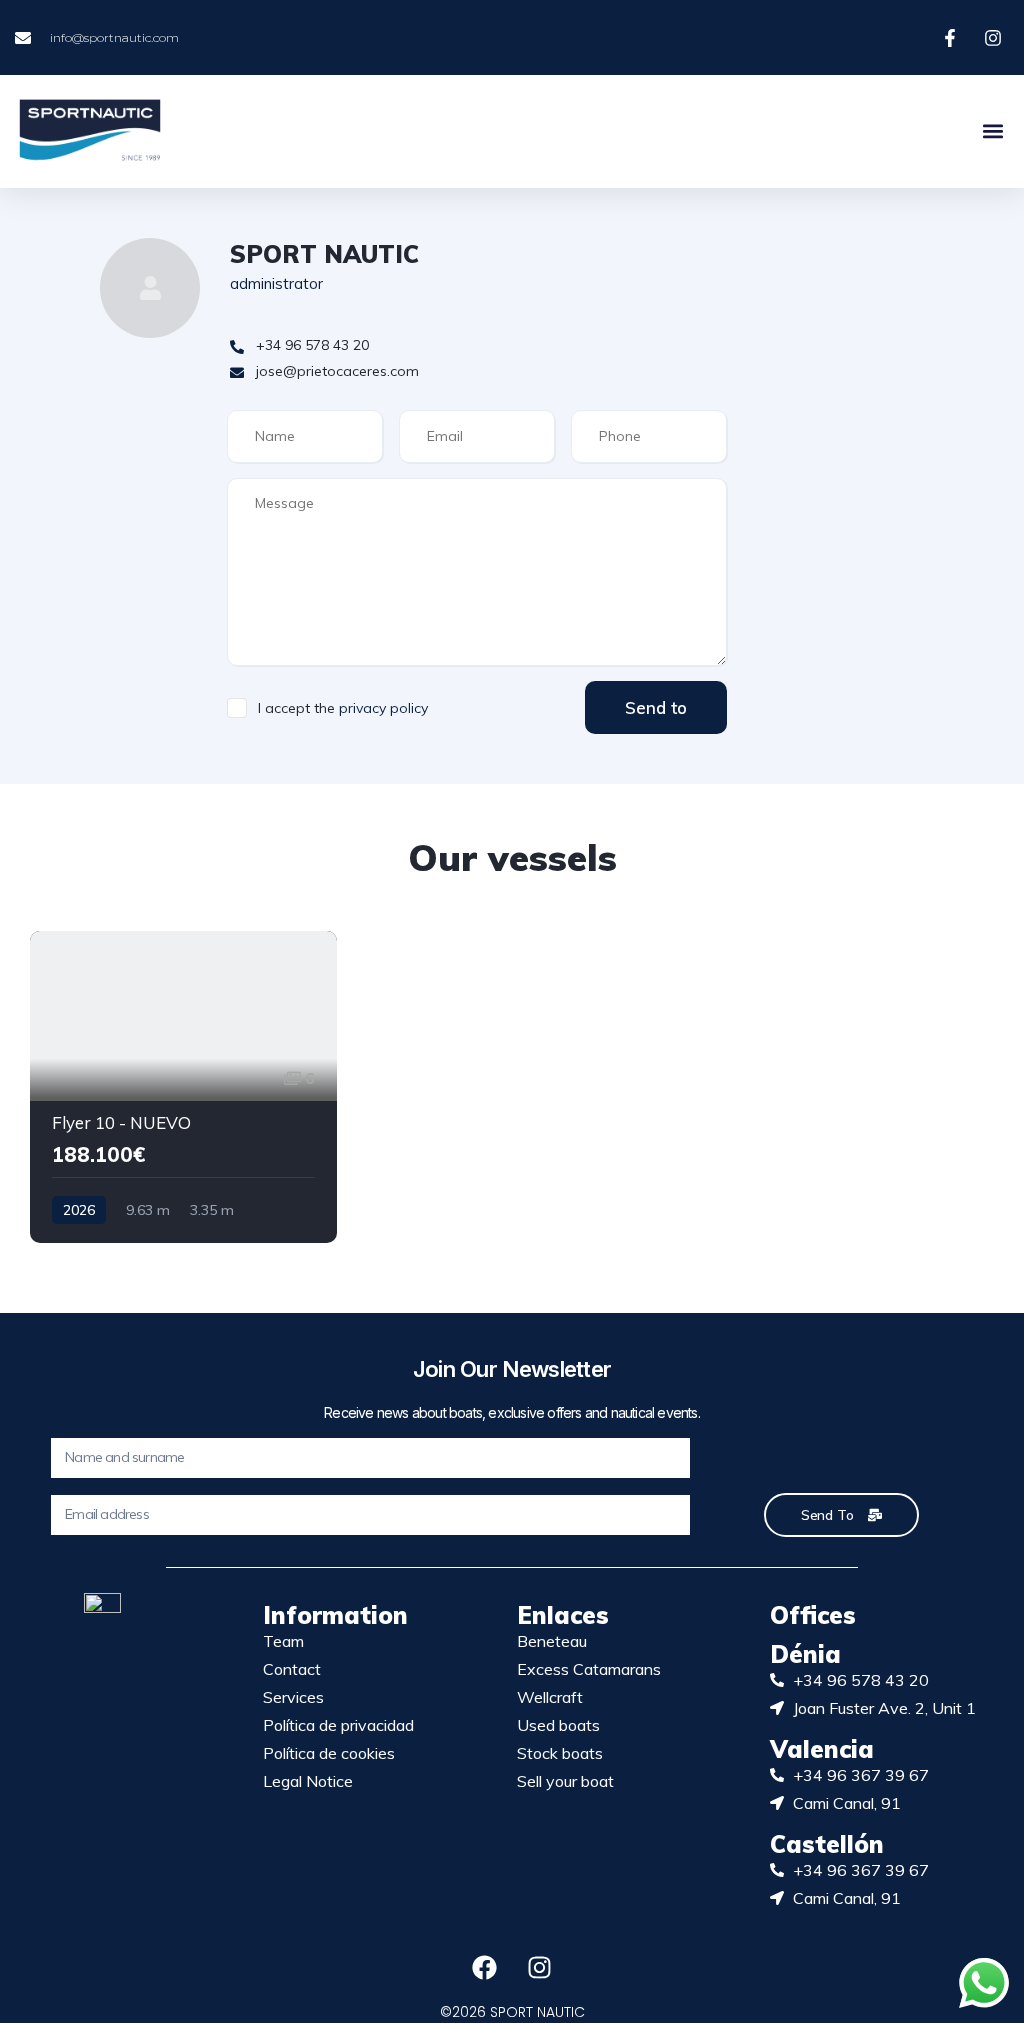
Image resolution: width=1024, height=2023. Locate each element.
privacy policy (383, 708)
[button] (992, 131)
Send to (656, 707)
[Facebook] (485, 1967)
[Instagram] (540, 1967)
